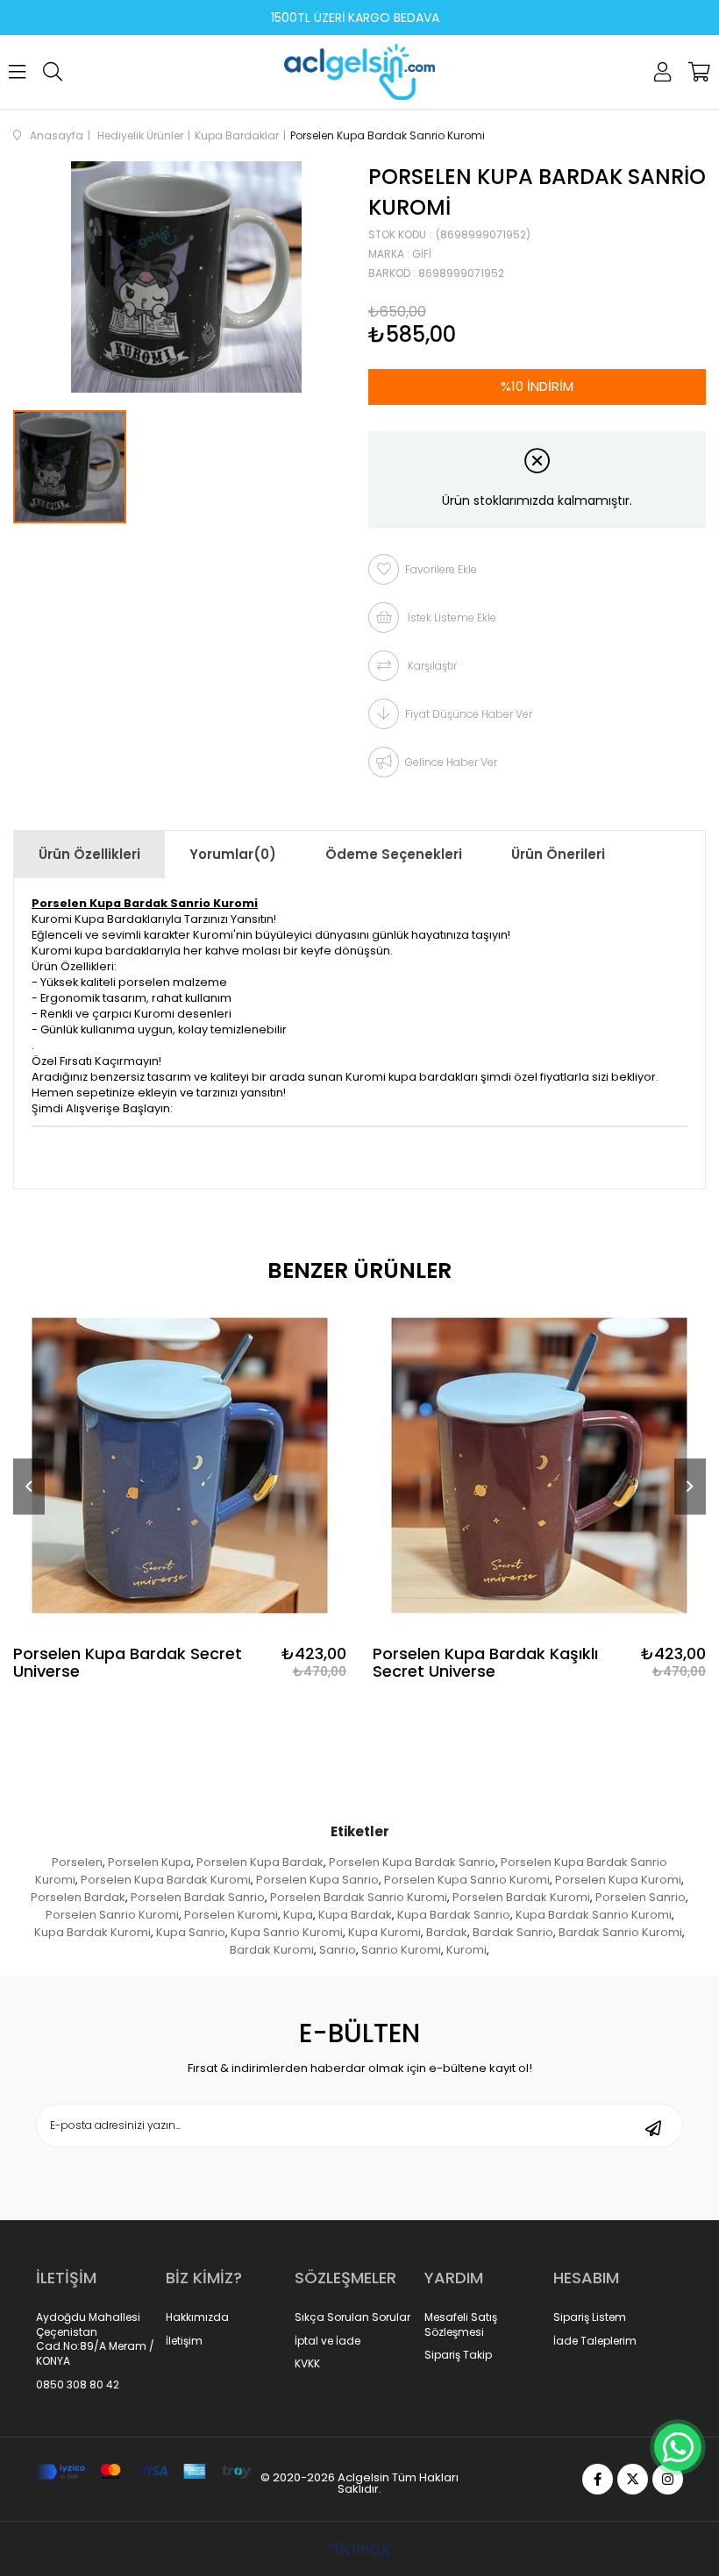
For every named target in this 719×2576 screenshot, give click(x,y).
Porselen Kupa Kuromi (618, 1880)
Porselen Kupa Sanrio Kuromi (467, 1880)
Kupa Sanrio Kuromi (287, 1932)
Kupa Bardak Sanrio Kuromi (594, 1915)
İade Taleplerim (595, 2341)
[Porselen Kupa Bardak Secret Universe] (180, 1465)
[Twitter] (633, 2479)
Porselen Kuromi (231, 1915)
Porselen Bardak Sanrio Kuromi (359, 1897)
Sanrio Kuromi (401, 1950)
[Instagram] (668, 2479)
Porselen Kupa (149, 1862)
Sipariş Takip (458, 2355)
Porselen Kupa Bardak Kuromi (166, 1880)
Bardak (447, 1932)
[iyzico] (144, 2472)
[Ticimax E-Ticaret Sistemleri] (360, 2551)
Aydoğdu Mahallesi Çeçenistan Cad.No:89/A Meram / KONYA (95, 2339)
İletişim (184, 2341)
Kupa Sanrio (191, 1932)
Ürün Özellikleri (89, 854)
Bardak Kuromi (272, 1950)
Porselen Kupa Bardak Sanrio (412, 1862)
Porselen (77, 1862)
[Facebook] (598, 2479)
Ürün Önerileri (558, 854)
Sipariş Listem (590, 2317)
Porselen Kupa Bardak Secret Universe (128, 1663)
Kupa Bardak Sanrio (454, 1915)
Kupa (298, 1915)
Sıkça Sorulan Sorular (352, 2317)
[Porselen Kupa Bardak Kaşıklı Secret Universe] (539, 1465)
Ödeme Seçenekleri (394, 854)
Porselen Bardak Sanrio (198, 1897)
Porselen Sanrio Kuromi (112, 1915)
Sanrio (338, 1950)
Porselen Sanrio (641, 1897)
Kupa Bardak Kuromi (93, 1932)
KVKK (307, 2364)
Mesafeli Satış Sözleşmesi (461, 2325)
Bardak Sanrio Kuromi (620, 1932)
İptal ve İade (327, 2341)
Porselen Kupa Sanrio (317, 1880)
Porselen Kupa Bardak (260, 1862)
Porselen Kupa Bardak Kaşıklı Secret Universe (485, 1663)
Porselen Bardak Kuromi (521, 1897)
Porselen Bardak (78, 1897)
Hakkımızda (197, 2317)
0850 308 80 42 (78, 2385)
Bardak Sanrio (513, 1932)
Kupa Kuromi (384, 1932)
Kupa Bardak (355, 1915)
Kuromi (466, 1950)
